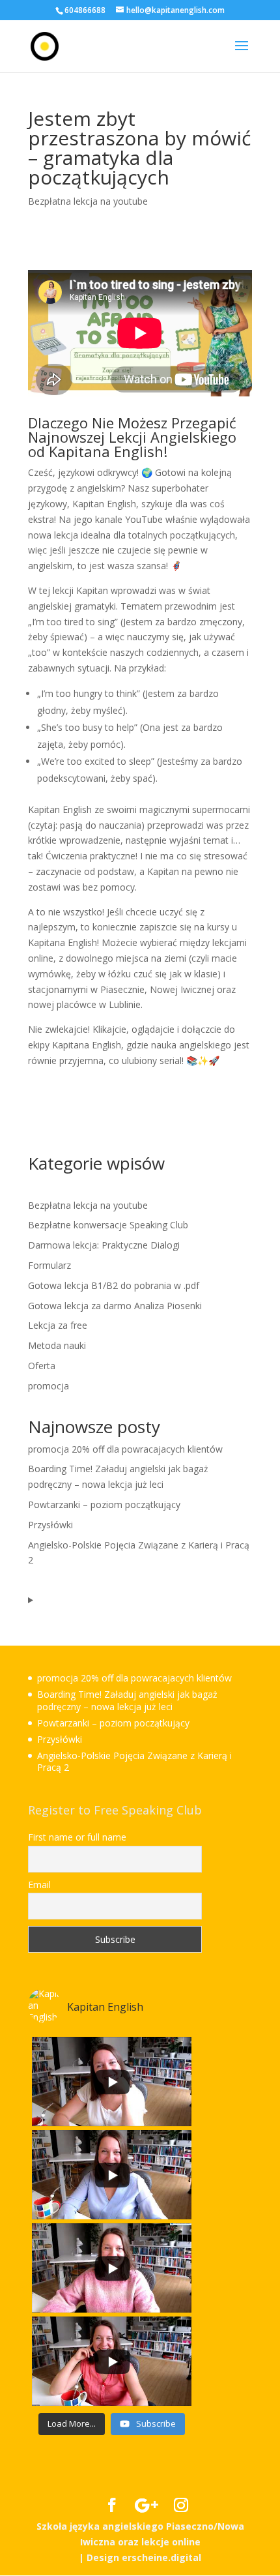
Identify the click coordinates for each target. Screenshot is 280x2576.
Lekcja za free (58, 1325)
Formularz (49, 1265)
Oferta (42, 1366)
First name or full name (77, 1837)
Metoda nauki (57, 1345)
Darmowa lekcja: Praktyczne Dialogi (104, 1245)
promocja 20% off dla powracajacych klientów (125, 1449)
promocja (49, 1386)
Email (39, 1885)
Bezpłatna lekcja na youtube (88, 201)
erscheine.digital (161, 2557)
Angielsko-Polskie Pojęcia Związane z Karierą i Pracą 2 (134, 1761)
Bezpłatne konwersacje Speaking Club (108, 1225)
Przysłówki (50, 1525)
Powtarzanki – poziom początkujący (104, 1504)
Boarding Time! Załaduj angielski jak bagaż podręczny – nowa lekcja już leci (127, 1700)
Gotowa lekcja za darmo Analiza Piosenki (115, 1306)
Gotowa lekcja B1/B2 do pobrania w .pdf (114, 1285)
